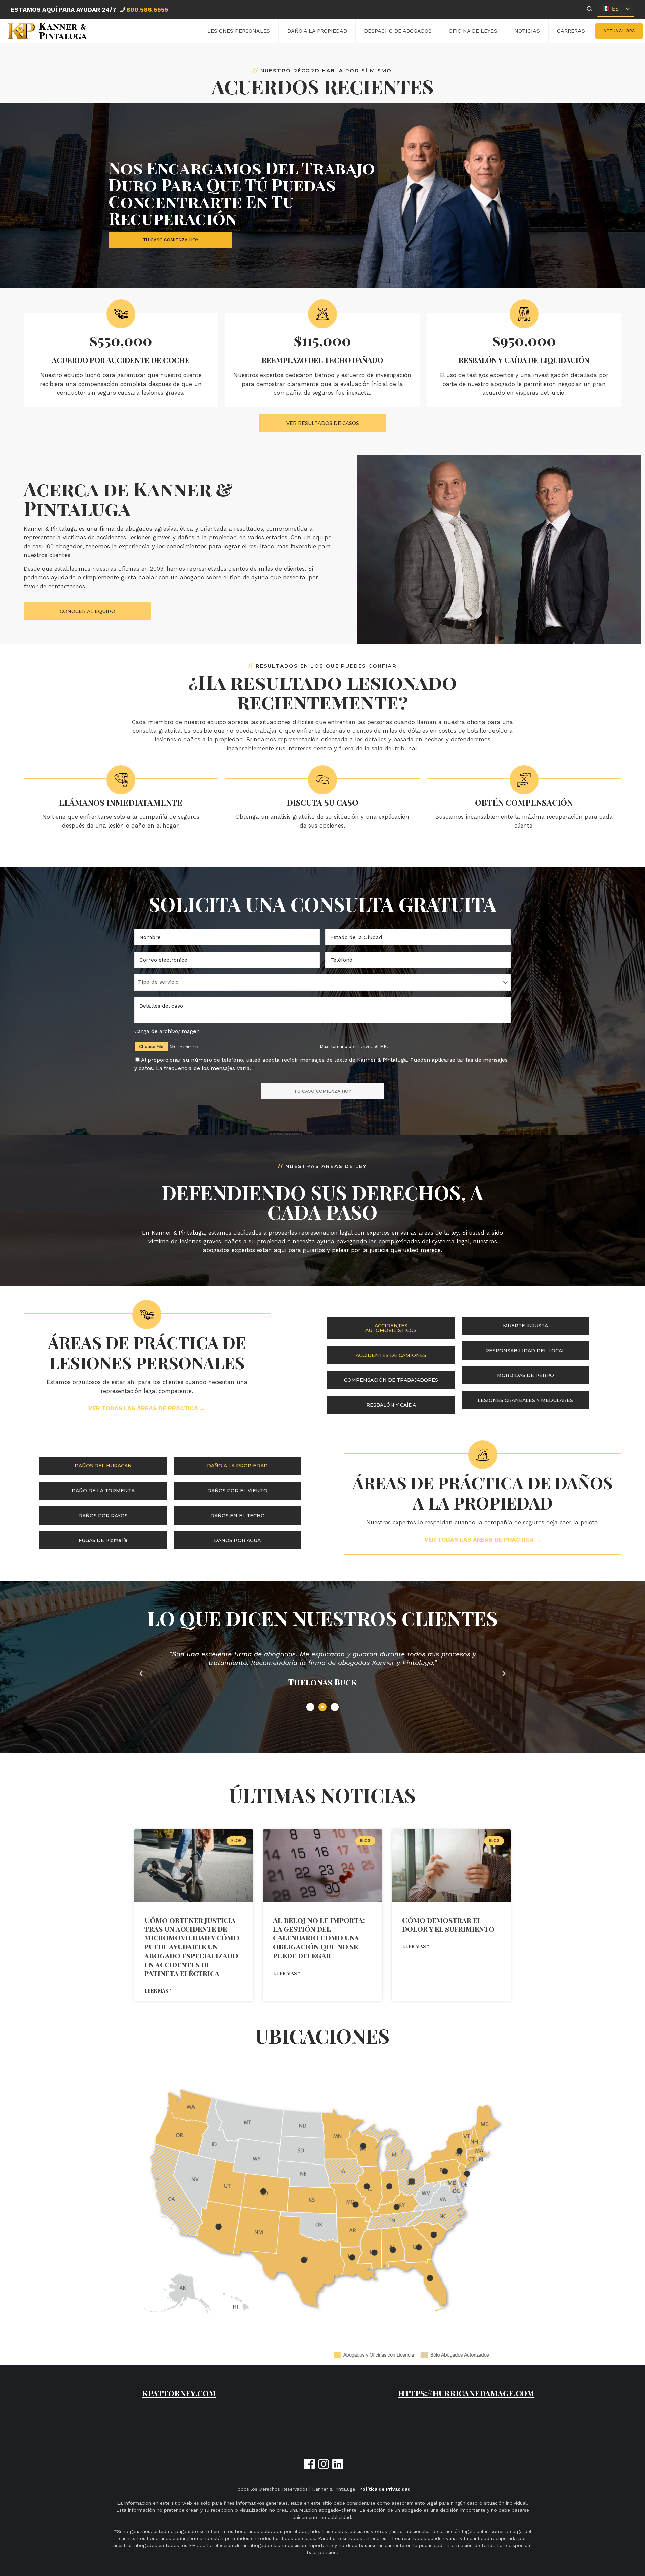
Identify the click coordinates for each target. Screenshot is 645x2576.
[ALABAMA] (393, 2250)
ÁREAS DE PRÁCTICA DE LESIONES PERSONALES (147, 1352)
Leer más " (158, 1991)
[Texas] (304, 2260)
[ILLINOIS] (367, 2187)
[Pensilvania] (445, 2171)
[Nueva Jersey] (467, 2174)
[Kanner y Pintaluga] (47, 31)
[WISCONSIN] (363, 2146)
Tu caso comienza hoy (171, 240)
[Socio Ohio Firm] (411, 2181)
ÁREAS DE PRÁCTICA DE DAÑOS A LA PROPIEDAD (483, 1493)
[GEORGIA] (419, 2247)
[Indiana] (389, 2187)
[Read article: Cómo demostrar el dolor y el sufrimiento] (451, 1866)
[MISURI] (356, 2204)
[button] (141, 1674)
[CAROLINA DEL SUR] (434, 2235)
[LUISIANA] (352, 2258)
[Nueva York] (460, 2151)
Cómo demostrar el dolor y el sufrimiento (448, 1924)
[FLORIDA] (430, 2278)
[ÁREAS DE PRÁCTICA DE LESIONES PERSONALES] (147, 1315)
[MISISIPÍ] (374, 2252)
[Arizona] (219, 2227)
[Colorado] (263, 2192)
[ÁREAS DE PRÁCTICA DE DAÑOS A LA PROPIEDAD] (483, 1455)
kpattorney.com (179, 2393)
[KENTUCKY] (397, 2207)
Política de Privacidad (385, 2489)
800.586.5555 (147, 10)
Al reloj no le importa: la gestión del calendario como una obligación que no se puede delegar (319, 1938)
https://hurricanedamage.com (466, 2393)
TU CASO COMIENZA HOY (322, 1091)
